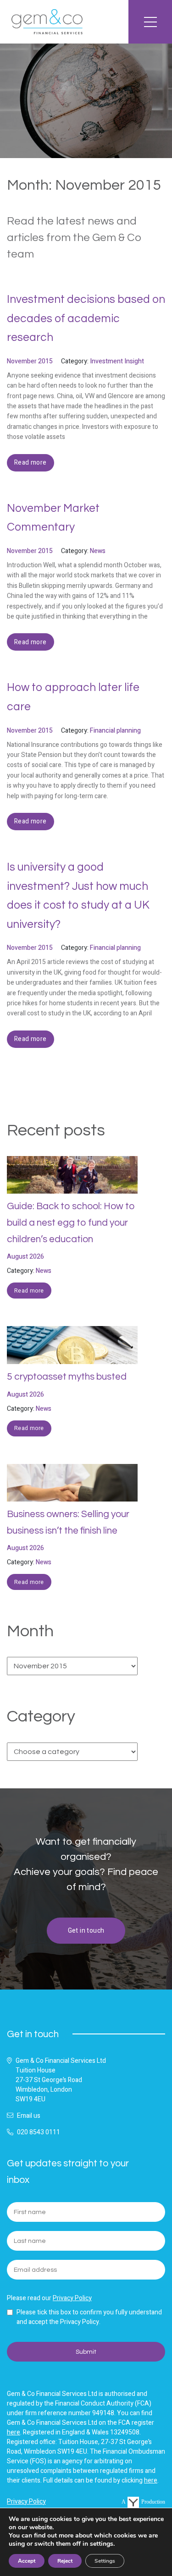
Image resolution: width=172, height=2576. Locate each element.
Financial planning (115, 731)
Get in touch (86, 1931)
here (14, 2432)
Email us (29, 2116)
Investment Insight (117, 361)
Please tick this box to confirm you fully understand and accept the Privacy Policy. (89, 2317)
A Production (143, 2502)
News (44, 1271)
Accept (27, 2561)
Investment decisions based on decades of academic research (86, 318)
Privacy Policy (72, 2298)
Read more (29, 1291)
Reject (65, 2561)
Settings (105, 2561)
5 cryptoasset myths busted (67, 1377)
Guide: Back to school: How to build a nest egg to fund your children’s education (71, 1222)
